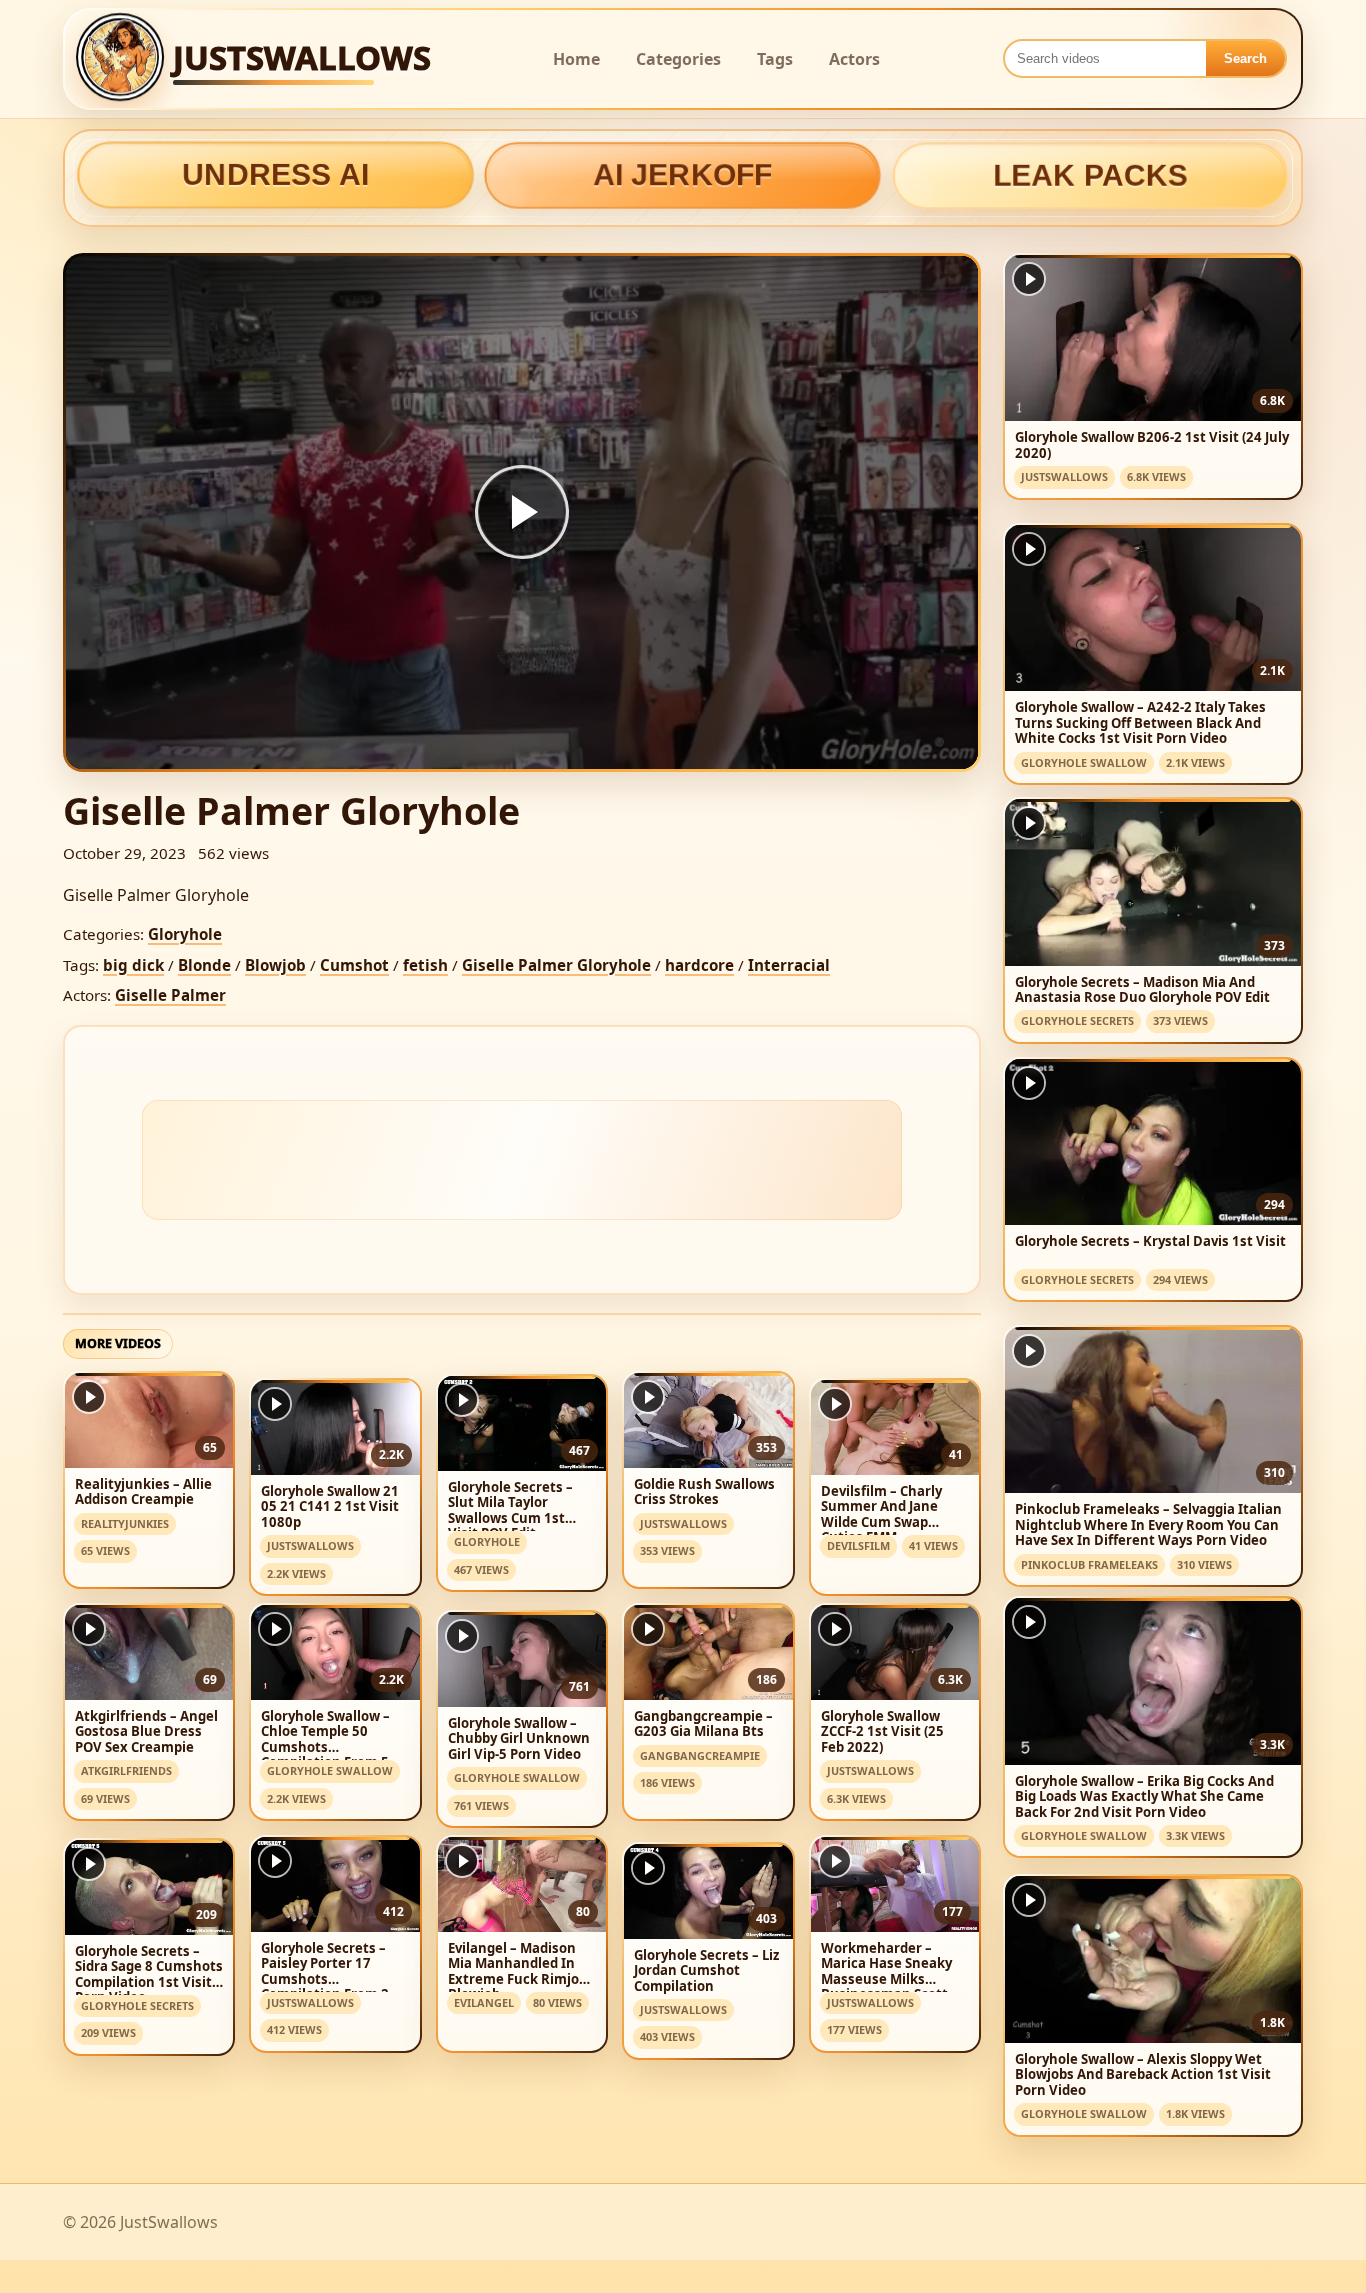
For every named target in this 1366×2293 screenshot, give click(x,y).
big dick (133, 965)
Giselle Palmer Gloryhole (556, 965)
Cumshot (354, 965)
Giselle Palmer (170, 995)
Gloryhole (185, 934)
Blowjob (275, 965)
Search (1245, 58)
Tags (775, 59)
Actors (854, 59)
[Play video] (522, 512)
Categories (678, 59)
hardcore (699, 965)
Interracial (789, 965)
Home (576, 59)
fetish (425, 965)
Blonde (204, 965)
